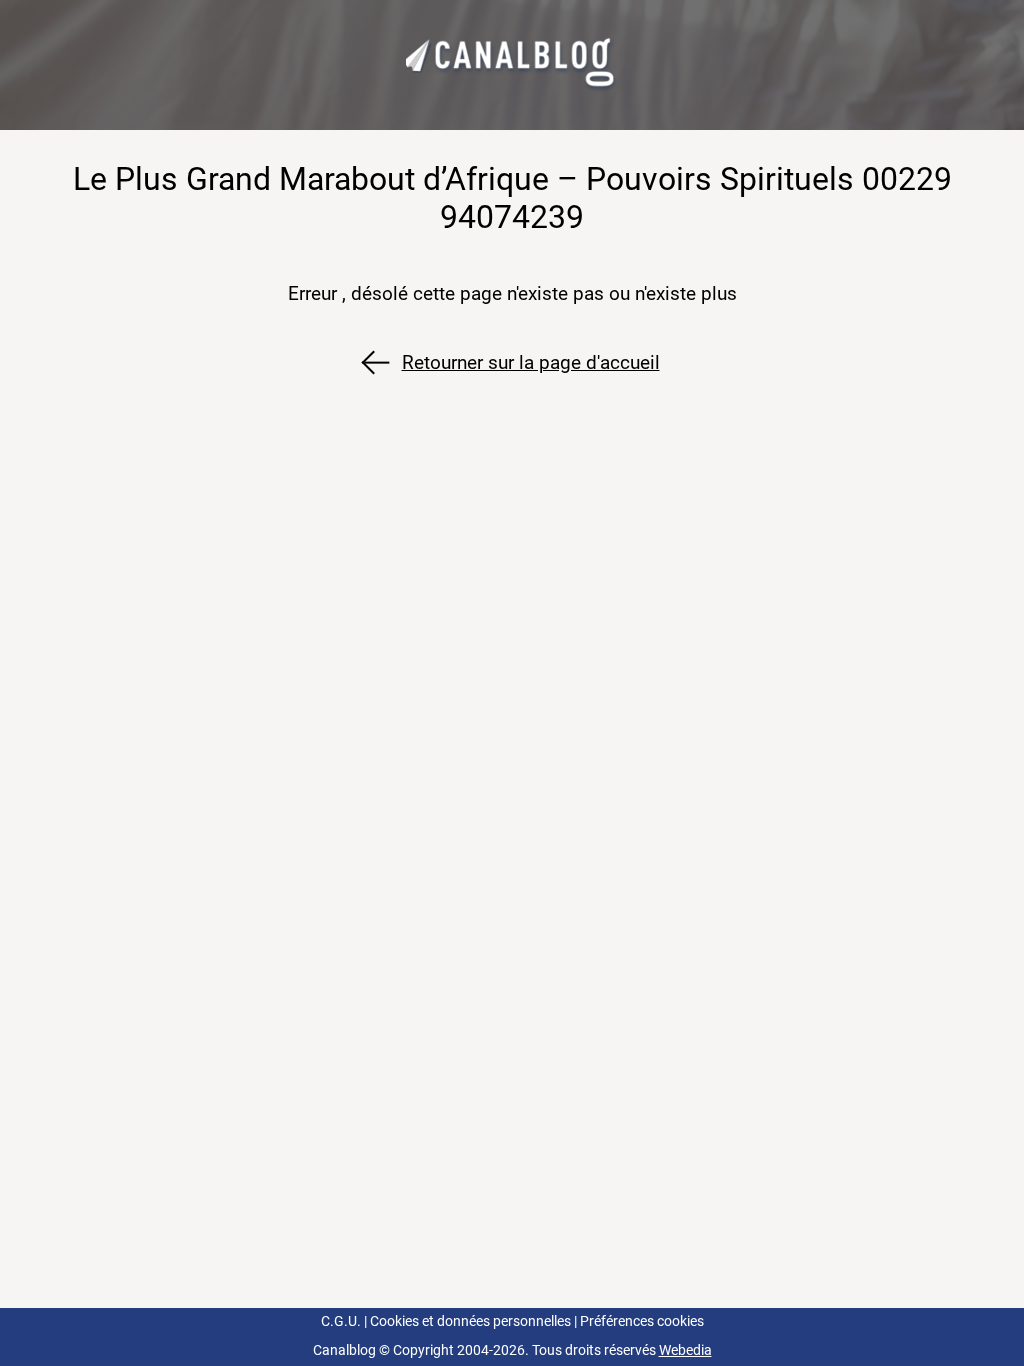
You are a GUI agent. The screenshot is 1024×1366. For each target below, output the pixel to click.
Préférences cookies (642, 1321)
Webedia (685, 1350)
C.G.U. (341, 1321)
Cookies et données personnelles (470, 1321)
